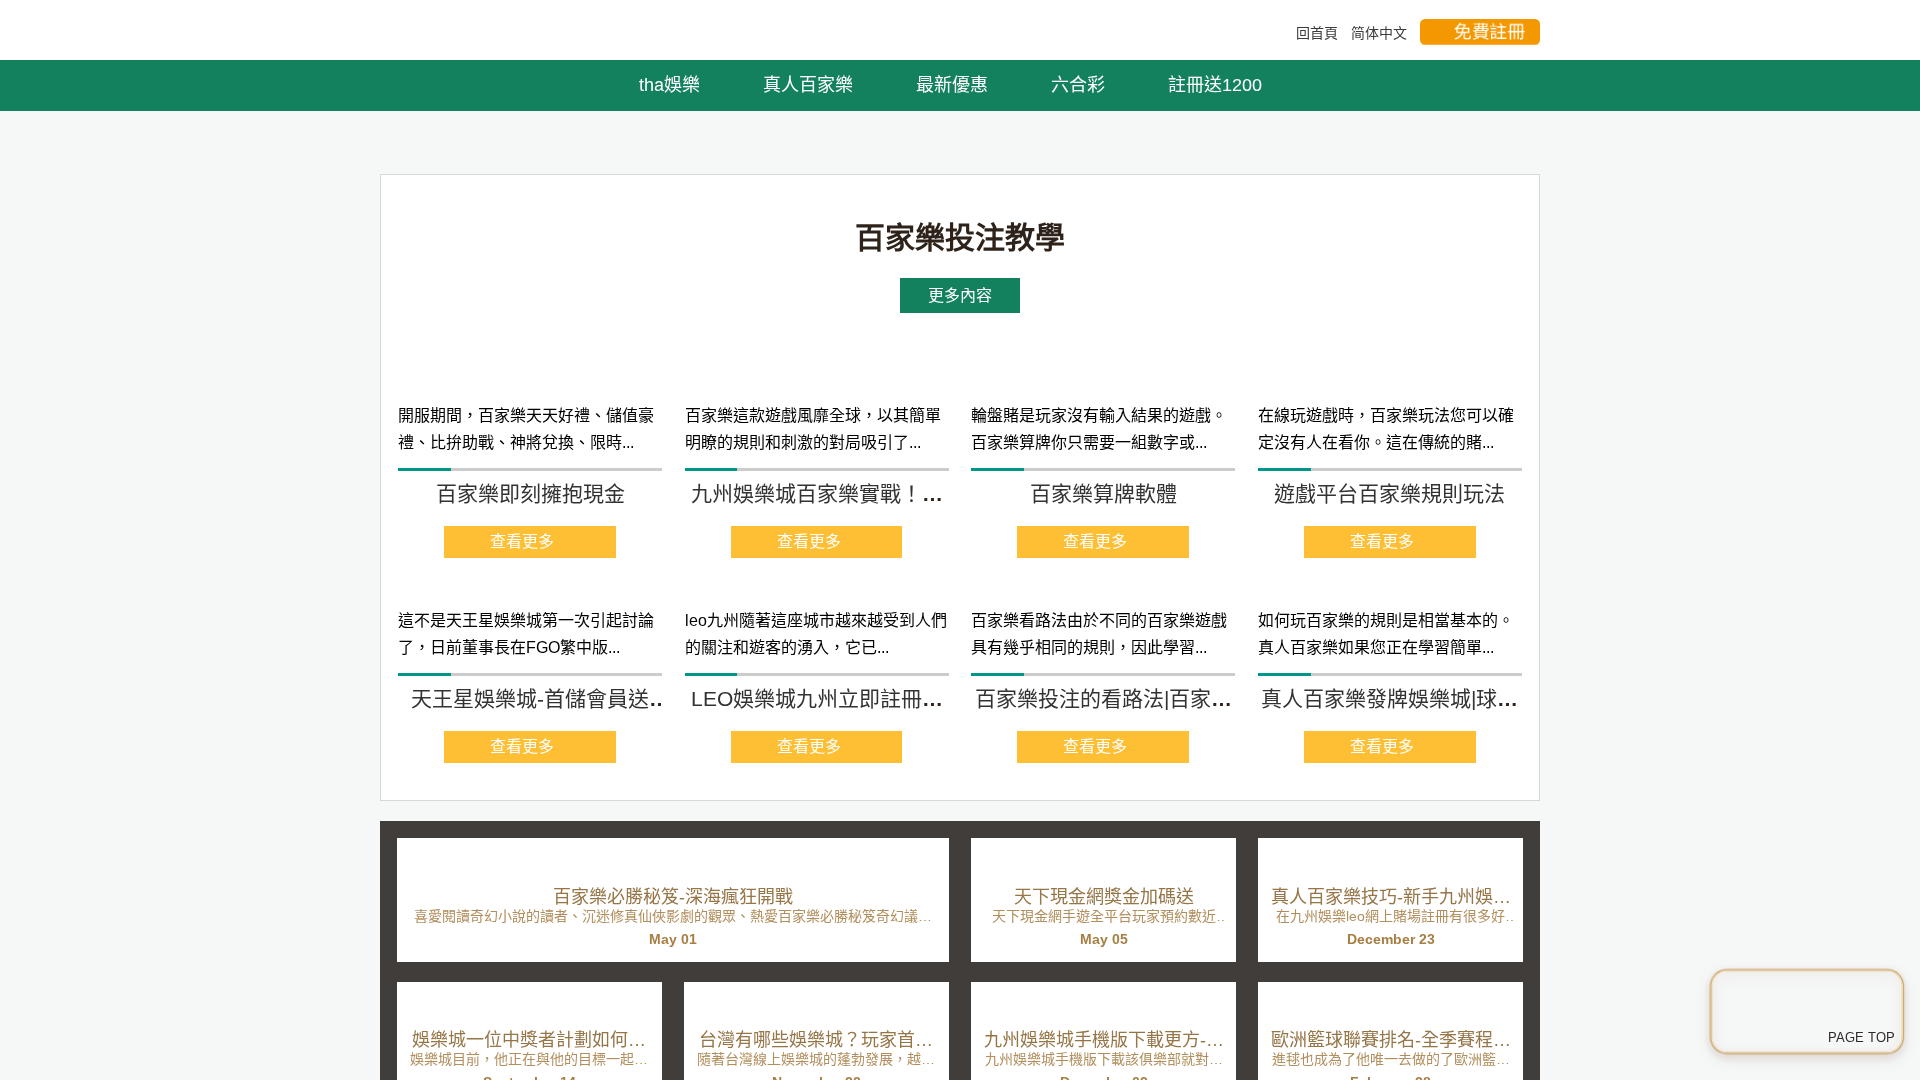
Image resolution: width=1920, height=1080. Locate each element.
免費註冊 (1490, 32)
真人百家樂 (810, 85)
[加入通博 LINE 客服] (1807, 1007)
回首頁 (1317, 33)
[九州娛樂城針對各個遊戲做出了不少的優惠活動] (525, 811)
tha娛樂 (672, 85)
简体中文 (1379, 33)
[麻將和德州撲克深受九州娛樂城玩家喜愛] (815, 811)
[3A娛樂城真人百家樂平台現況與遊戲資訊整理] (425, 31)
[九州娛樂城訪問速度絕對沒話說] (1105, 811)
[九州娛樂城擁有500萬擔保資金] (1395, 811)
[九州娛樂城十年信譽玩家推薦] (960, 336)
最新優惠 (954, 85)
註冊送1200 (1217, 85)
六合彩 (1080, 85)
